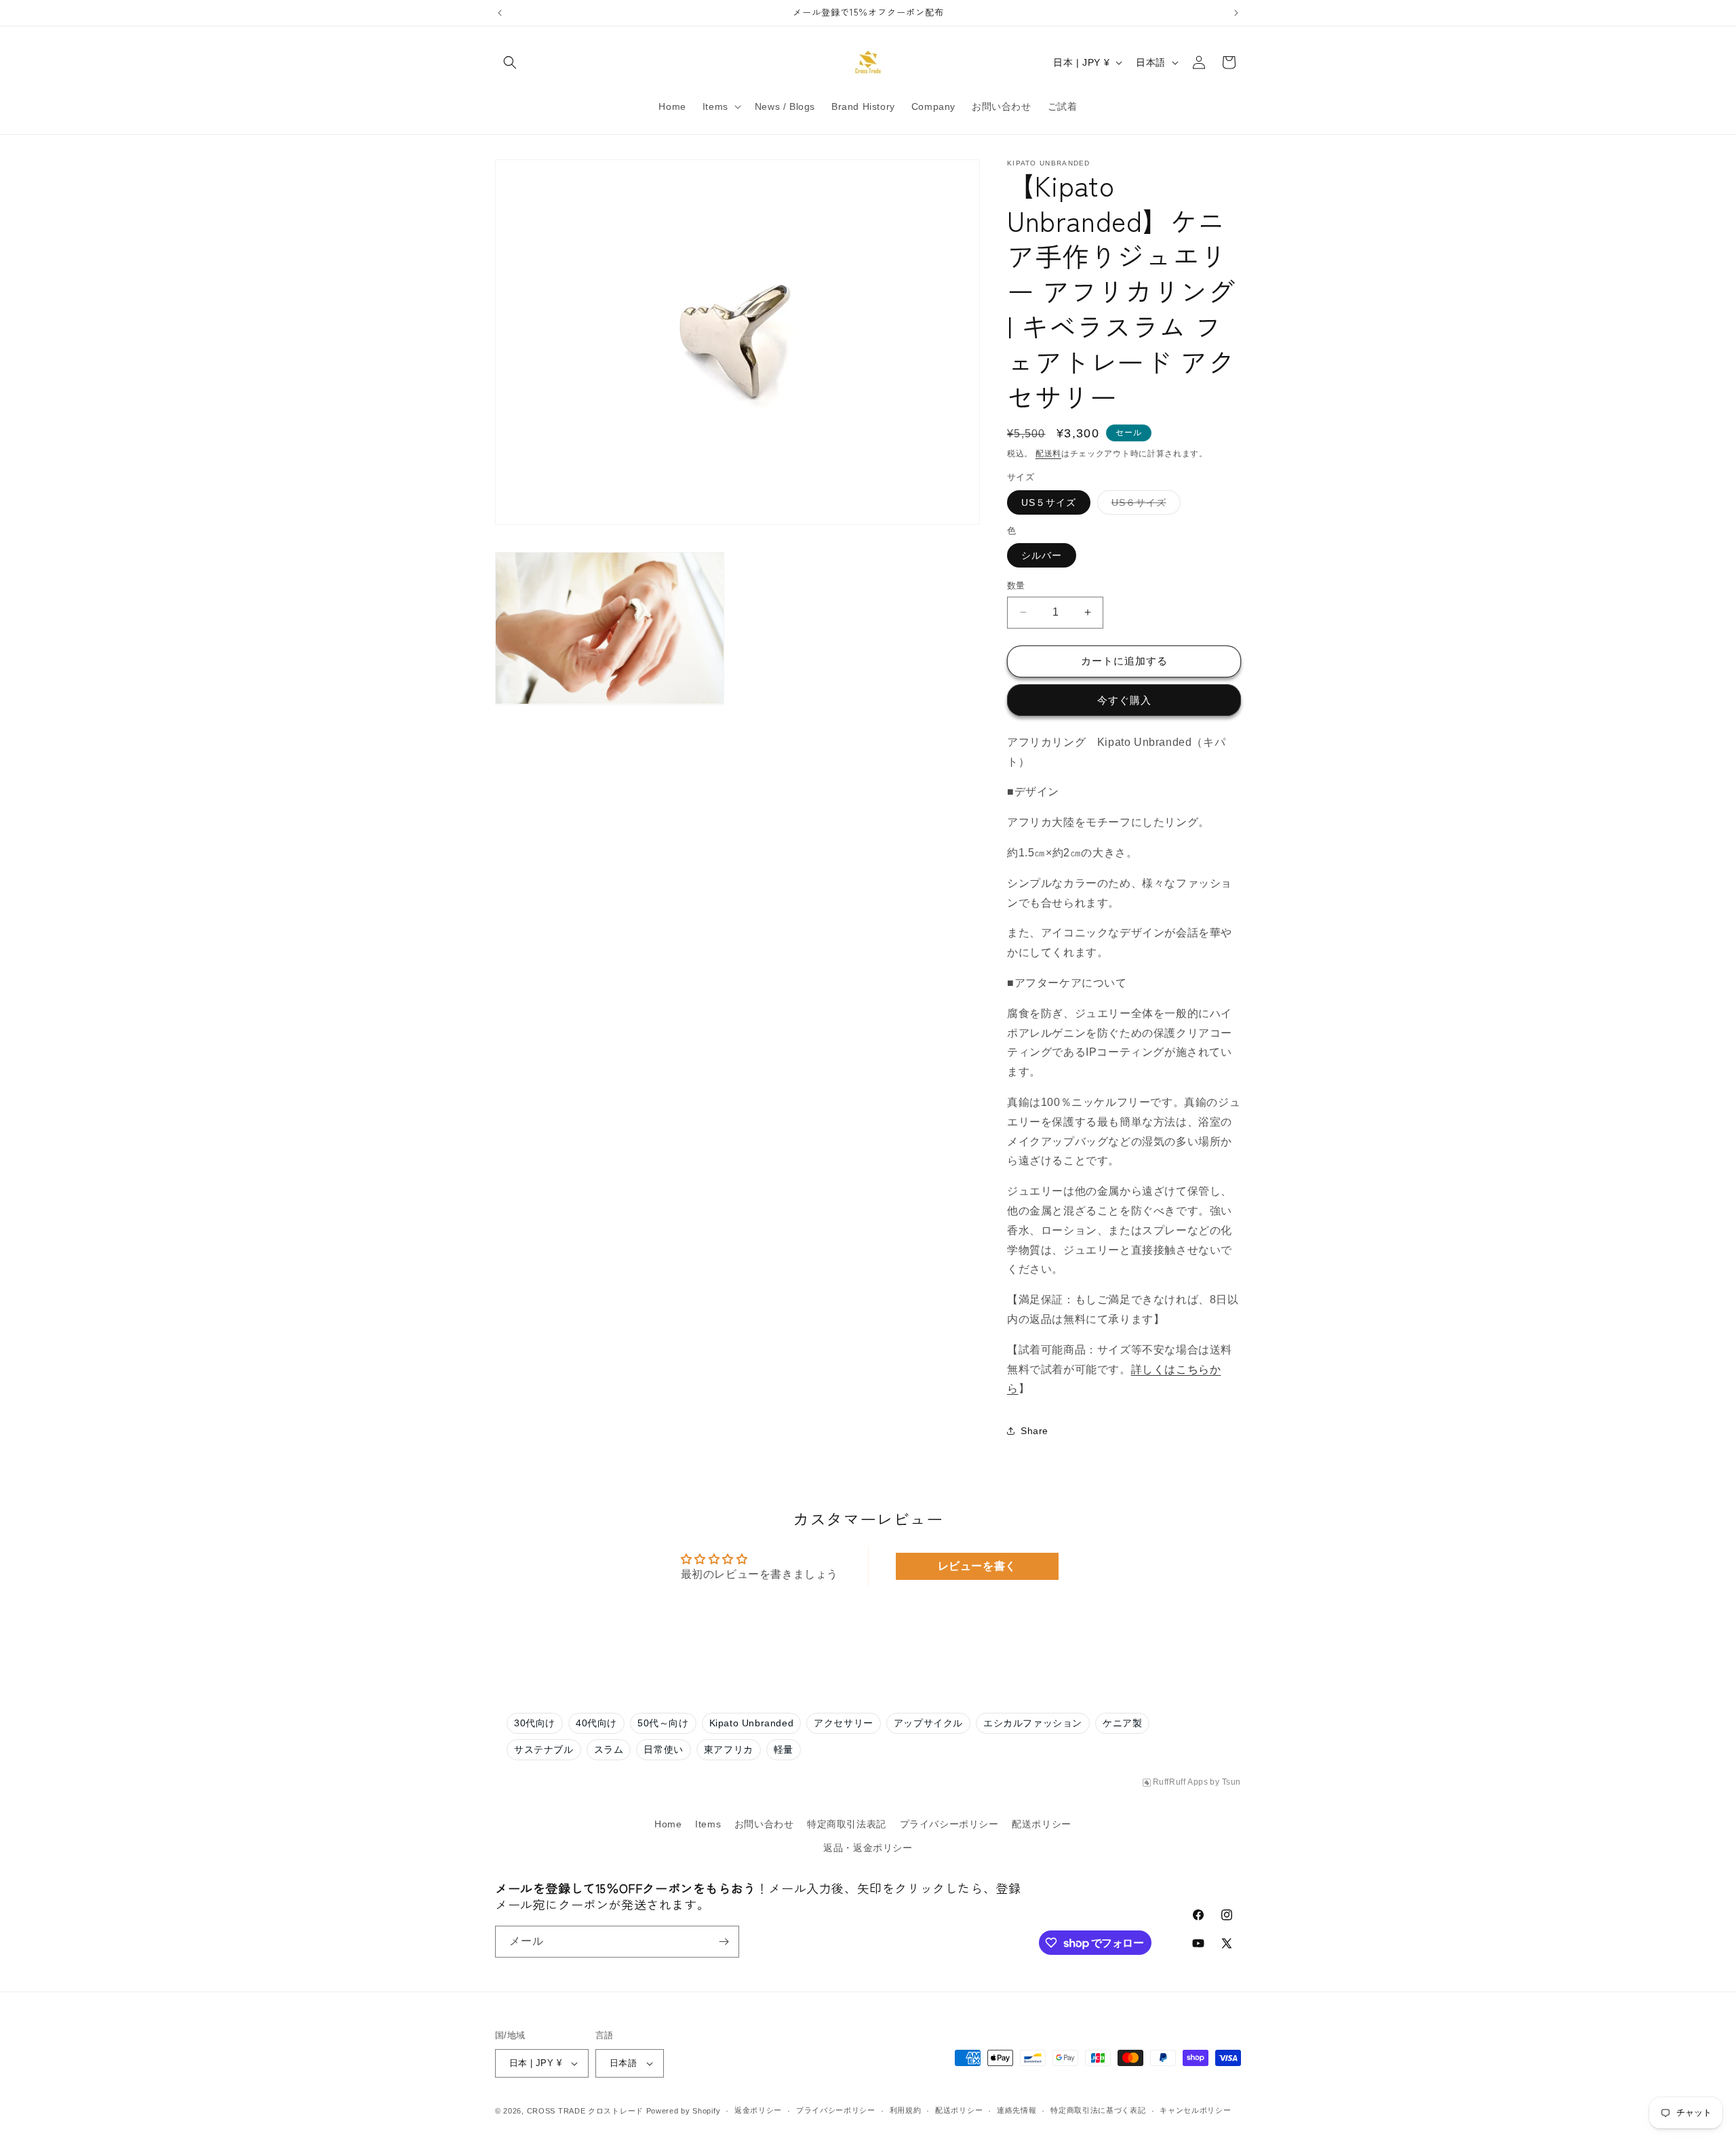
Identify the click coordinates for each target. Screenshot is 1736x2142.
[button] (510, 62)
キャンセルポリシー (1195, 2110)
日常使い (663, 1749)
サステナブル (544, 1749)
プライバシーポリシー (949, 1824)
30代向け (535, 1723)
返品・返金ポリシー (868, 1848)
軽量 (784, 1749)
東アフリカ (729, 1749)
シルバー (1042, 555)
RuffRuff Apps (1181, 1782)
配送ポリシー (1042, 1824)
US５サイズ (1049, 502)
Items (708, 1824)
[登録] (724, 1942)
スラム (609, 1749)
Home (668, 1824)
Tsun (1231, 1782)
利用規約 (906, 2110)
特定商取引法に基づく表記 (1098, 2110)
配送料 (1048, 454)
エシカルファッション (1033, 1723)
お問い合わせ (764, 1824)
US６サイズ (1144, 505)
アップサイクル (928, 1723)
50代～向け (663, 1723)
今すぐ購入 (1124, 700)
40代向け (596, 1723)
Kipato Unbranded (752, 1723)
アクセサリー (844, 1723)
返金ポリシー (758, 2110)
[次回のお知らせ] (1236, 13)
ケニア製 (1122, 1723)
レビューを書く (977, 1566)
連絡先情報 (1017, 2110)
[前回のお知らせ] (500, 13)
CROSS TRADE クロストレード (585, 2111)
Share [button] (1034, 1430)
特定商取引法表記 (847, 1824)
